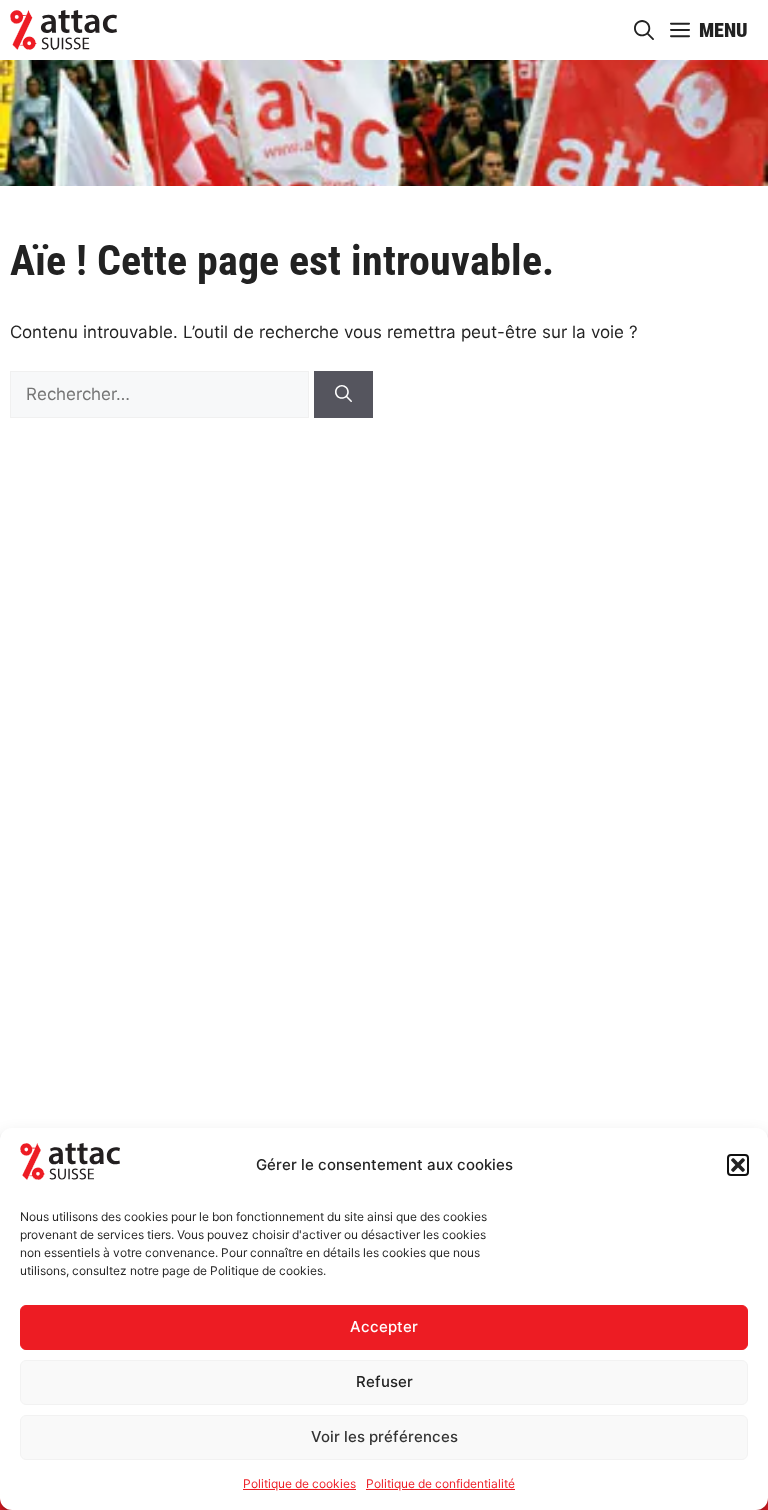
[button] (738, 1165)
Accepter (384, 1326)
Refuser (384, 1381)
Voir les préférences (384, 1436)
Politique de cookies (299, 1483)
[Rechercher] (343, 395)
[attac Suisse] (63, 30)
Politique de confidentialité (440, 1483)
